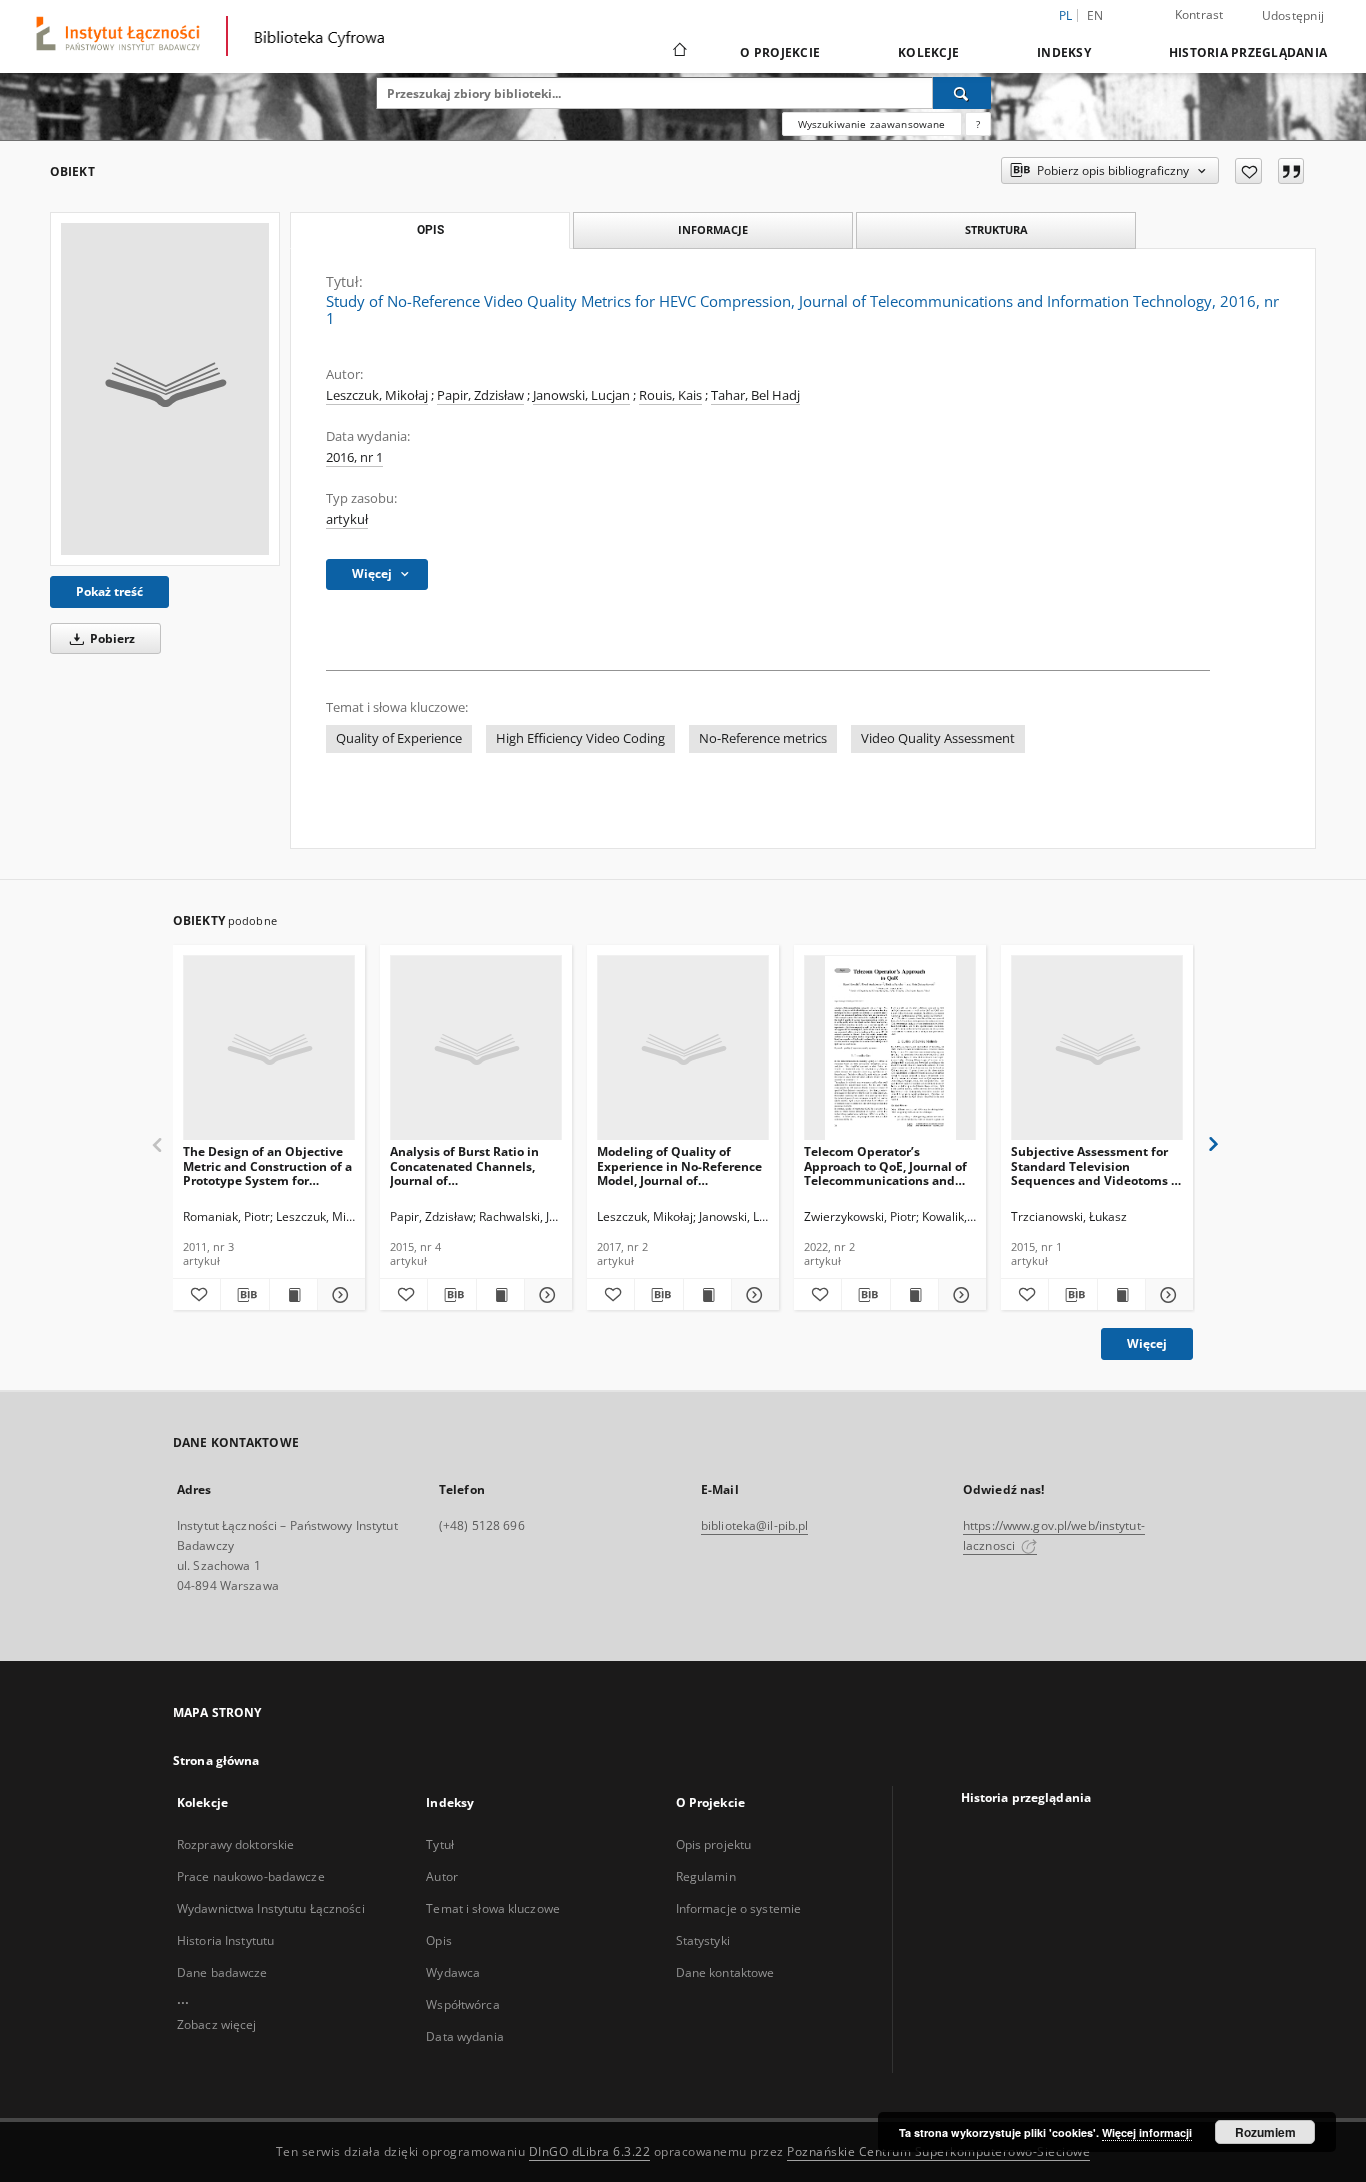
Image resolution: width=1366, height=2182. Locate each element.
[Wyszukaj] (962, 93)
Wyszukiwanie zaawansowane (872, 124)
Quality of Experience (399, 738)
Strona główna (216, 1760)
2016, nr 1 (354, 457)
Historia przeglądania (1248, 52)
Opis (438, 1940)
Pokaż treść (109, 591)
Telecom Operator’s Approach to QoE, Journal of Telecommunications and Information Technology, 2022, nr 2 (885, 1165)
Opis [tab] (430, 230)
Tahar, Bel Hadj (755, 395)
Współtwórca (462, 2004)
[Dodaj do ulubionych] (1248, 171)
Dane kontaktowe (725, 1972)
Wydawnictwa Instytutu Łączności (271, 1908)
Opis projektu (714, 1844)
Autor (442, 1876)
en (1095, 15)
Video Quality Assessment (938, 738)
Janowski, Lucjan (581, 395)
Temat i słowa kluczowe (493, 1908)
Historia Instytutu (225, 1940)
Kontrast (1199, 14)
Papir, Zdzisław (480, 395)
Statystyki (703, 1940)
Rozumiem (1265, 2132)
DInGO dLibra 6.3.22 (590, 2151)
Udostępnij (1293, 16)
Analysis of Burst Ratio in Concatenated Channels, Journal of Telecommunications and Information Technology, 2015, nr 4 (465, 1165)
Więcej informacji (1147, 2132)
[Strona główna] (678, 52)
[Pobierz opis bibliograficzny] (244, 1295)
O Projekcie (780, 52)
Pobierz (111, 638)
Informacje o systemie (739, 1908)
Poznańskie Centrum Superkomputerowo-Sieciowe (938, 2151)
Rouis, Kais (670, 395)
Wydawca (453, 1972)
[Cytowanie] (1291, 171)
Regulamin (706, 1876)
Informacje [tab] (713, 229)
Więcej (1147, 1343)
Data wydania (464, 2036)
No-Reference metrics (763, 738)
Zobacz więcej (217, 2024)
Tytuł (440, 1844)
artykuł (347, 519)
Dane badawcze (222, 1972)
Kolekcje (928, 52)
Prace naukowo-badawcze (251, 1876)
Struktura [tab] (996, 229)
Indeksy (1064, 52)
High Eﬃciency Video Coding (580, 738)
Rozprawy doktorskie (235, 1844)
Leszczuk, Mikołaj (377, 395)
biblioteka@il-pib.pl (754, 1525)
